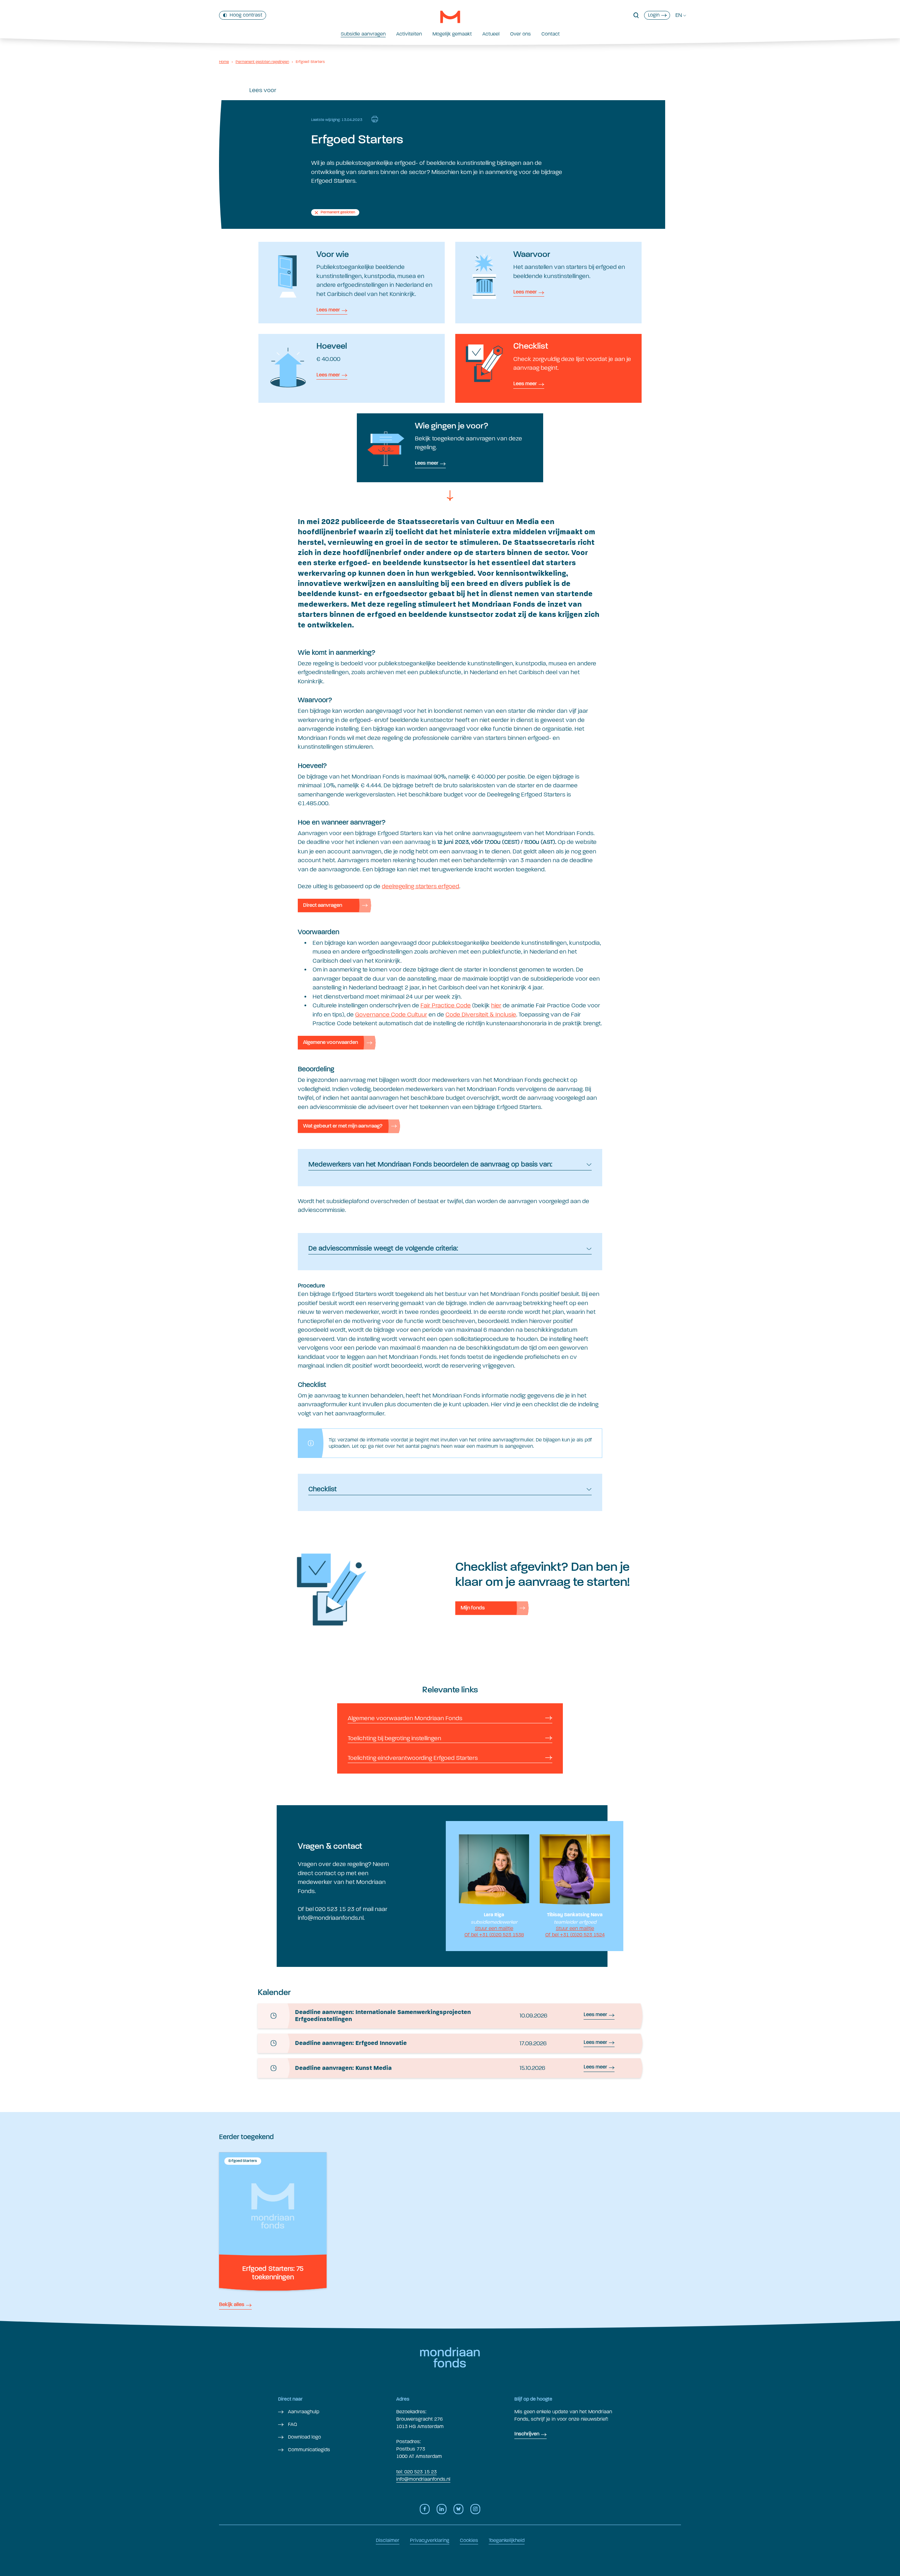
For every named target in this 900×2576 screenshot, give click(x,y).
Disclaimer (388, 2540)
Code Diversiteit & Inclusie (481, 1015)
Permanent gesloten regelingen (262, 62)
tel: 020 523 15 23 (416, 2472)
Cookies (469, 2540)
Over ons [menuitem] (520, 34)
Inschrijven (527, 2434)
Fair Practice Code (446, 1005)
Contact (551, 34)
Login (654, 15)
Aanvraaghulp (303, 2412)
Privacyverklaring (430, 2540)
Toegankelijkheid (507, 2540)
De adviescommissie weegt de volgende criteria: (383, 1249)
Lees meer (328, 310)
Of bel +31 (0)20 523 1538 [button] (494, 1934)
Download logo (304, 2437)
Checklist (323, 1490)
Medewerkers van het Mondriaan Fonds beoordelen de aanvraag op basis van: (430, 1165)
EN (679, 15)
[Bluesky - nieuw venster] (458, 2509)
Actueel (491, 34)
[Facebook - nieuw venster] (425, 2509)
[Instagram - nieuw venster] (475, 2509)
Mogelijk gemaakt (452, 34)
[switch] (243, 15)
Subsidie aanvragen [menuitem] (363, 34)
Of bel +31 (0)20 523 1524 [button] (575, 1934)
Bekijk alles (232, 2305)
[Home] (450, 17)
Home (224, 62)
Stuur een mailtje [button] (494, 1928)
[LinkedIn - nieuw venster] (442, 2509)
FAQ (292, 2424)
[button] (636, 15)
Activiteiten (409, 34)
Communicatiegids (308, 2450)
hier (496, 1005)
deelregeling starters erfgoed (420, 886)
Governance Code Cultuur (391, 1015)
